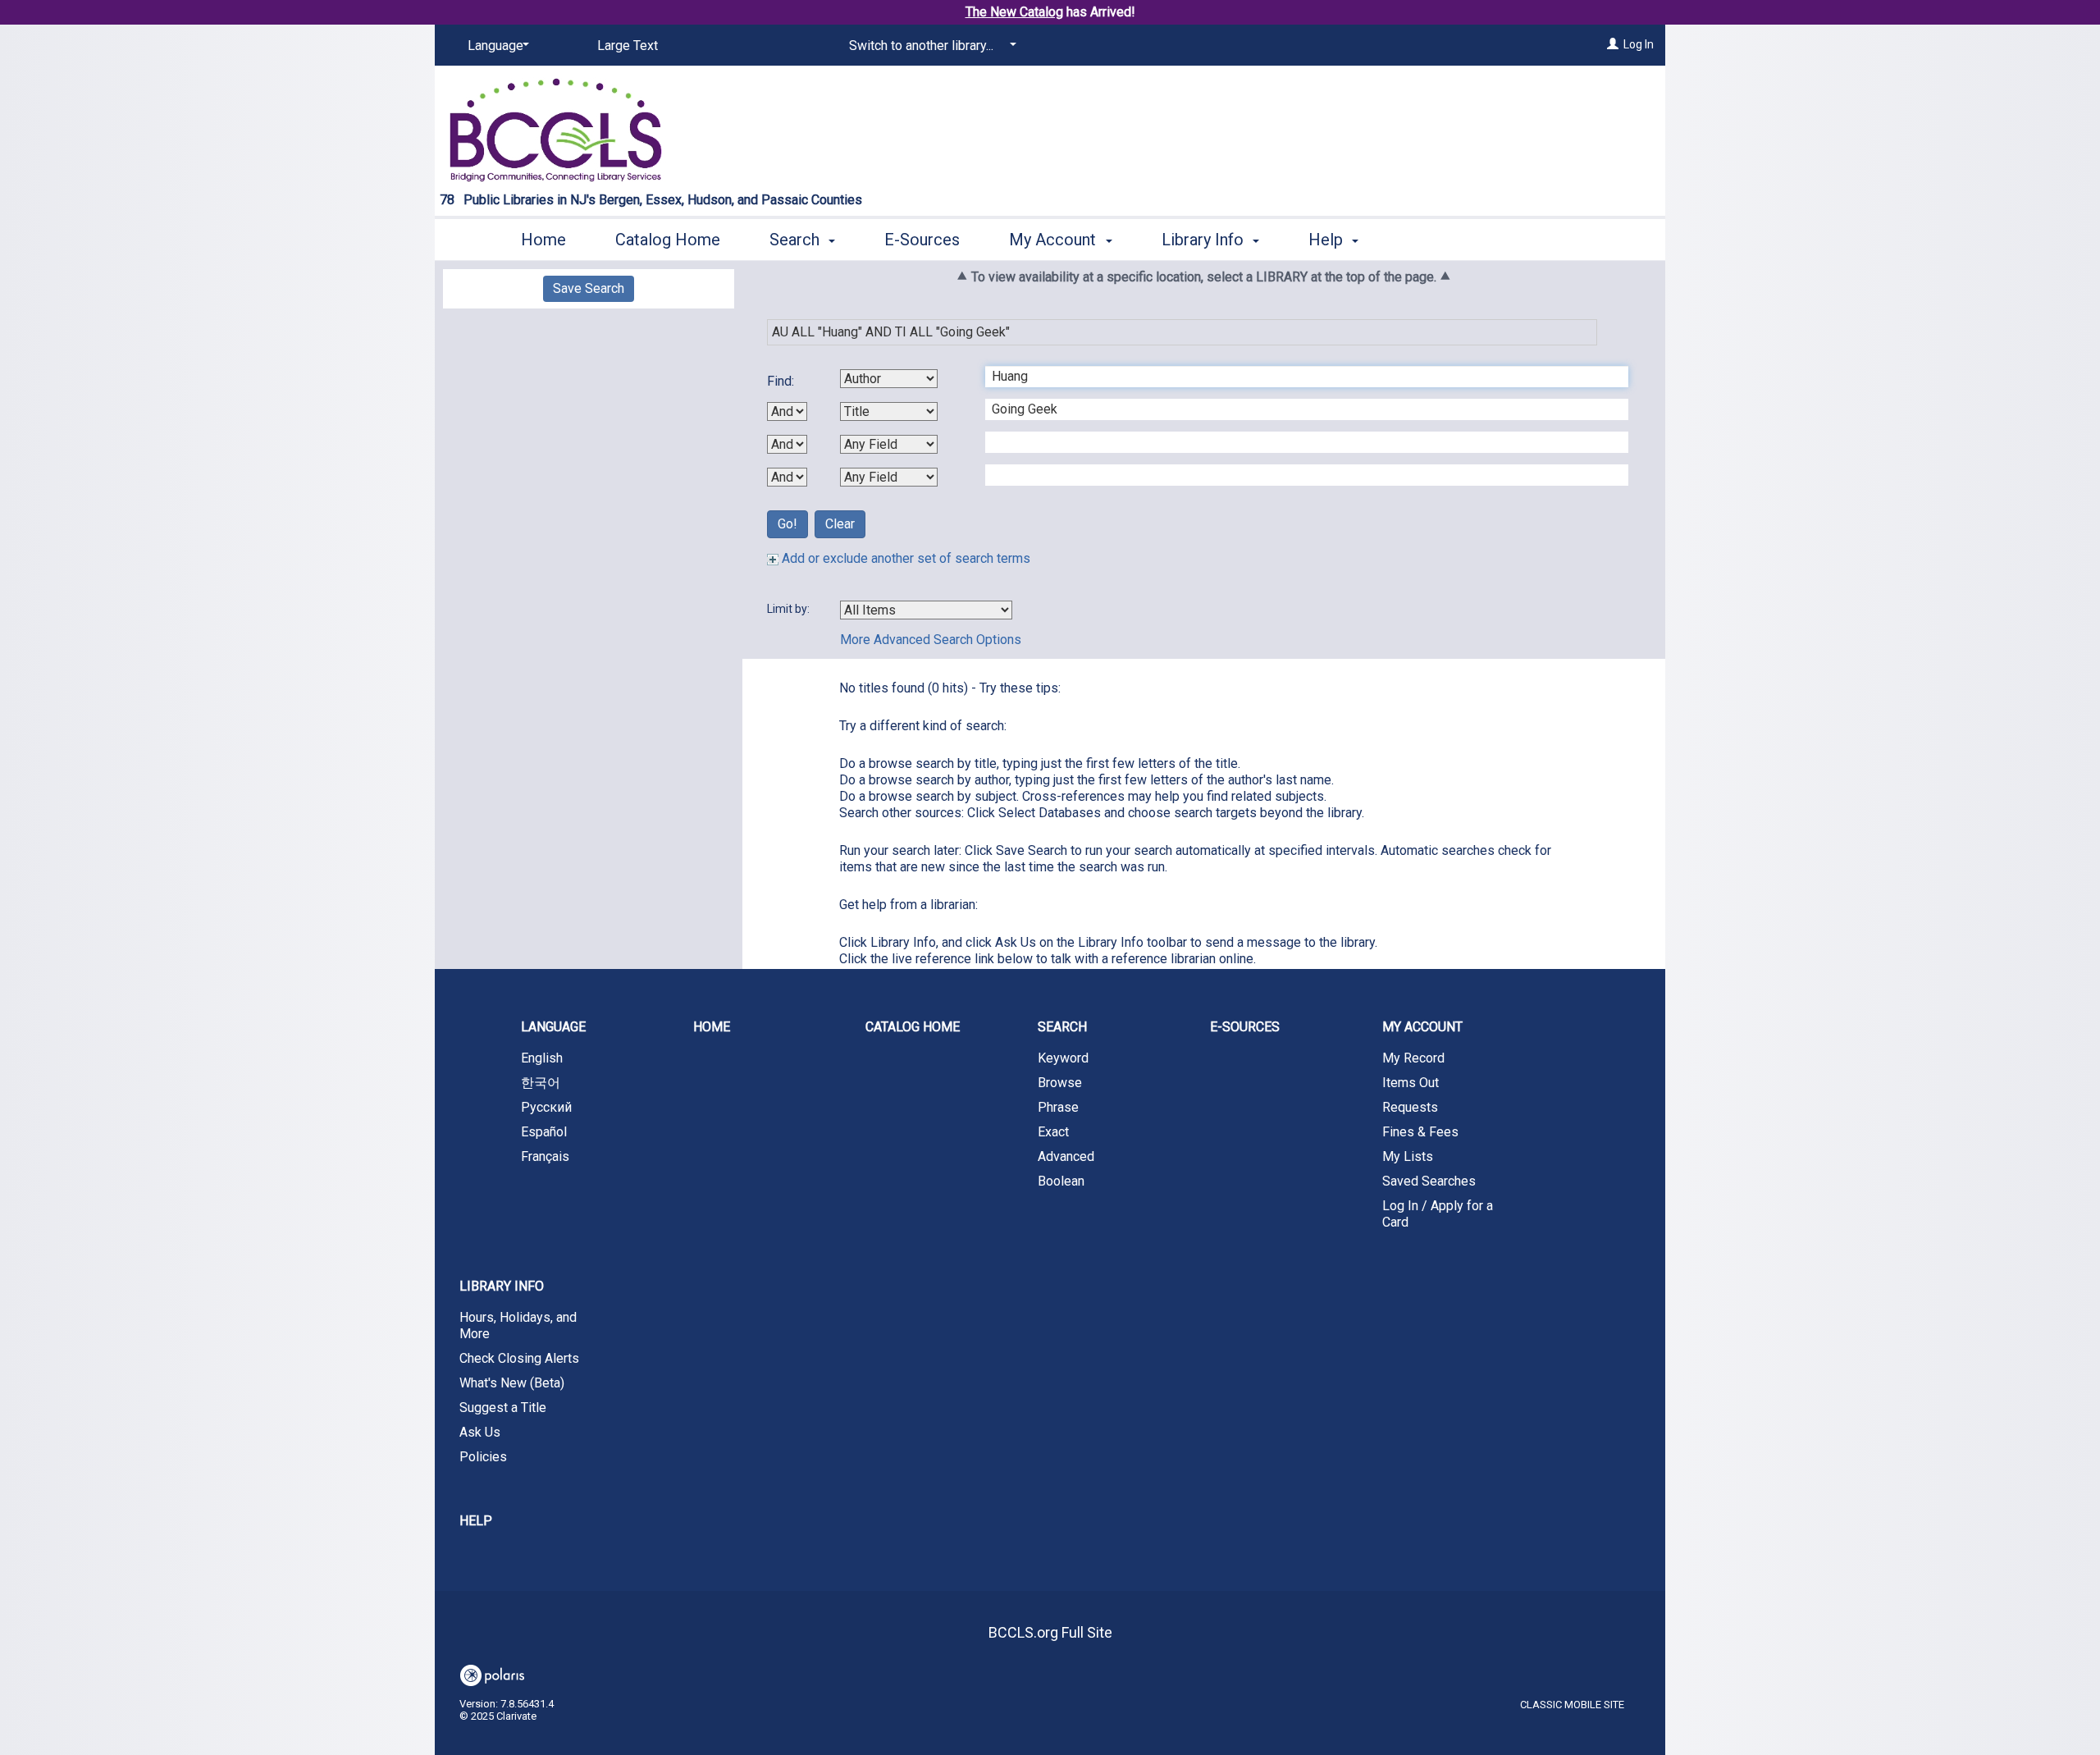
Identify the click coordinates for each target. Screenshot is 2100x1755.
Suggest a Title (503, 1408)
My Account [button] (1055, 240)
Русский (546, 1107)
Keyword (1063, 1058)
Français (545, 1156)
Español (544, 1132)
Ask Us (480, 1432)
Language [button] (553, 1027)
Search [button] (797, 240)
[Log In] (1613, 44)
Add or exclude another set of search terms (904, 558)
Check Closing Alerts (519, 1358)
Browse (1060, 1083)
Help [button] (1328, 240)
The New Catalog (1014, 12)
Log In (1639, 44)
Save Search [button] (589, 288)
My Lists (1408, 1156)
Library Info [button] (1205, 240)
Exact (1053, 1132)
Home (543, 240)
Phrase (1058, 1107)
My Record (1413, 1058)
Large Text (628, 46)
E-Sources (922, 240)
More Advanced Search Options (931, 640)
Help (476, 1521)
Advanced (1066, 1156)
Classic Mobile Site (1572, 1705)
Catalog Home (668, 240)
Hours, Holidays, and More (518, 1325)
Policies (483, 1457)
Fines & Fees (1420, 1132)
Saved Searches (1429, 1181)
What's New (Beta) (512, 1383)
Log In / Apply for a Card (1438, 1214)
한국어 (541, 1083)
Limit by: (790, 609)
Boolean (1061, 1181)
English (542, 1058)
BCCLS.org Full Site (1050, 1632)
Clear (840, 524)
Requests (1410, 1107)
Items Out (1411, 1083)
